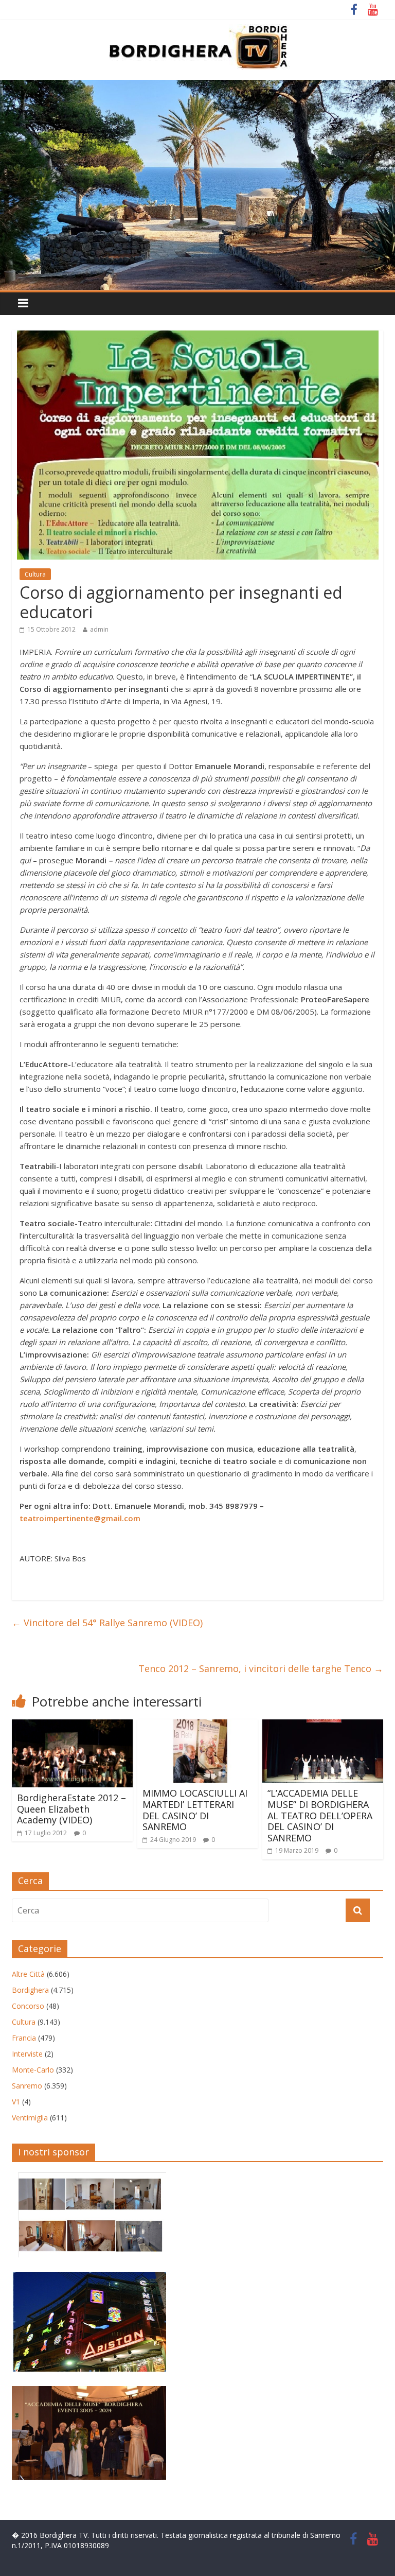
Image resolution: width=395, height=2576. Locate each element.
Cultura (35, 574)
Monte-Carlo (33, 2070)
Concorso (28, 2006)
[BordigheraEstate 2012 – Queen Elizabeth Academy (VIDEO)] (72, 1726)
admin (99, 629)
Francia (24, 2038)
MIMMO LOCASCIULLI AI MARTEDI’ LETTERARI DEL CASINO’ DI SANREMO (195, 1810)
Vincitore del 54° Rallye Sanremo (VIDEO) (107, 1623)
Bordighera (30, 1990)
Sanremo (27, 2086)
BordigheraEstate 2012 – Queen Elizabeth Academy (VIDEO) (71, 1809)
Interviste (27, 2054)
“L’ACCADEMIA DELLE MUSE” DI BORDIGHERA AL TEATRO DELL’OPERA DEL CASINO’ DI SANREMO (320, 1815)
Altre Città (28, 1974)
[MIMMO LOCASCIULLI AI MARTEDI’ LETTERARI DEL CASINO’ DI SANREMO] (198, 1726)
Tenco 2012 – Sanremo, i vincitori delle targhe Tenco (261, 1668)
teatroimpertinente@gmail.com (80, 1518)
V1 (16, 2102)
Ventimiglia (30, 2118)
